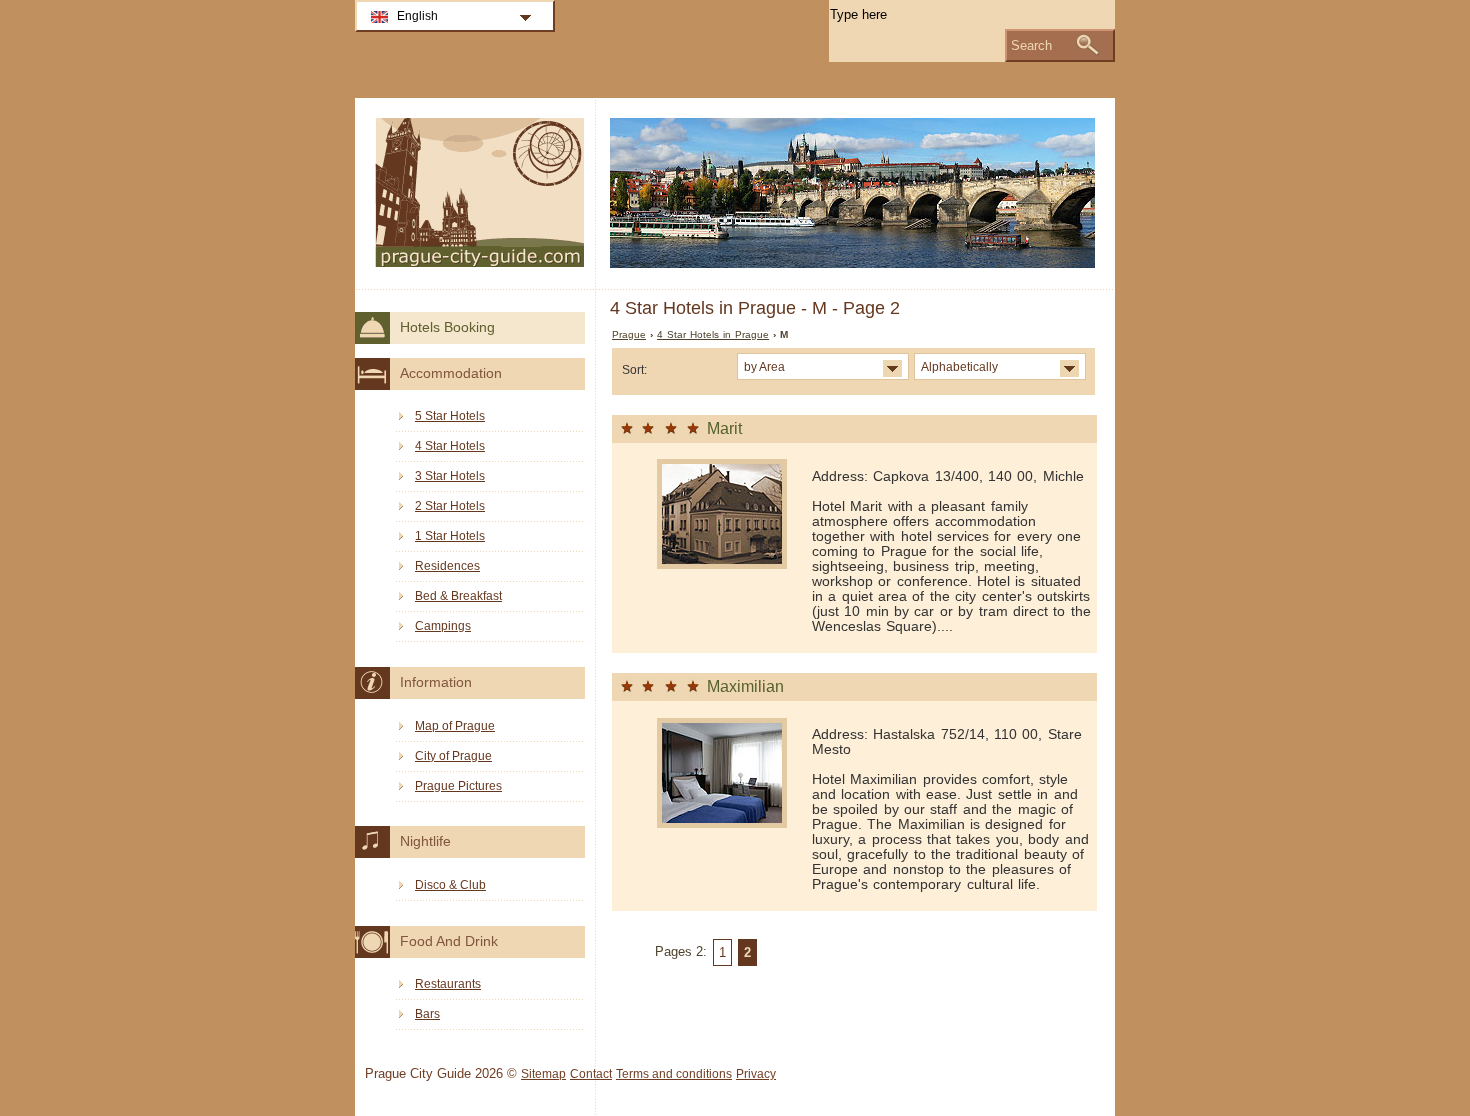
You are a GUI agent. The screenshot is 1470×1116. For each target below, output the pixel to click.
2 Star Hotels (450, 506)
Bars (427, 1014)
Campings (443, 626)
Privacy (756, 1074)
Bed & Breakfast (458, 596)
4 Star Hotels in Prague (713, 334)
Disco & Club (450, 885)
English (417, 16)
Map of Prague (455, 726)
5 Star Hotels (450, 416)
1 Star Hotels (450, 536)
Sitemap (543, 1074)
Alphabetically (959, 366)
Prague (629, 334)
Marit (724, 428)
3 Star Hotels (450, 476)
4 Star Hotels (450, 446)
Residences (447, 566)
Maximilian (745, 686)
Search (1031, 45)
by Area (764, 366)
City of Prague (453, 756)
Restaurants (448, 984)
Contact (591, 1074)
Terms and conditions (674, 1074)
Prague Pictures (458, 786)
